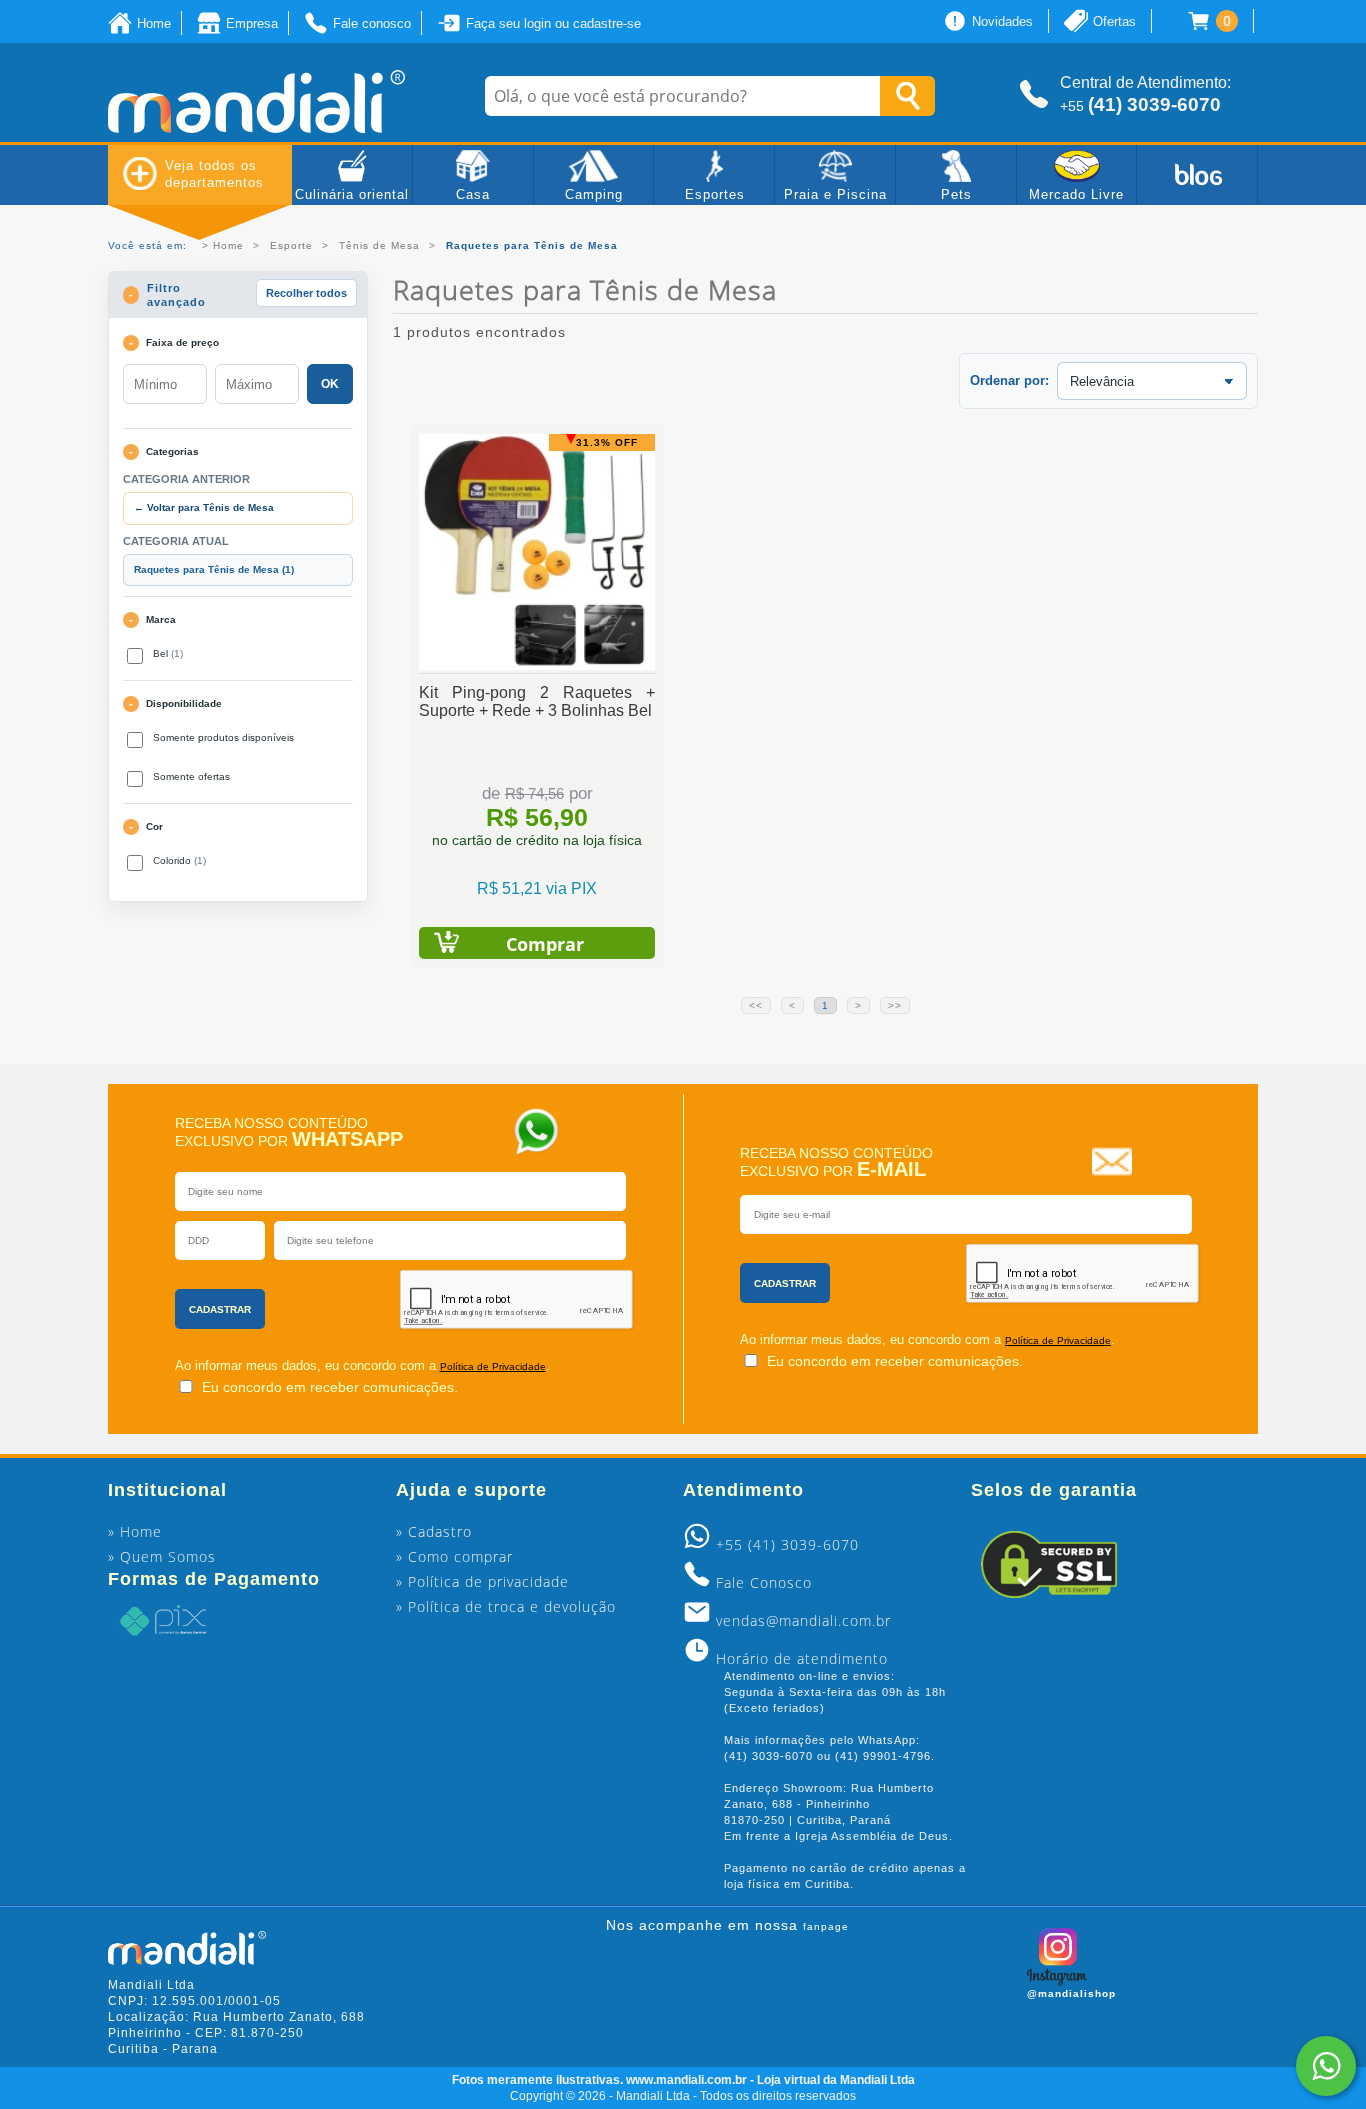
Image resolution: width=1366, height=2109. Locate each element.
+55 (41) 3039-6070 (787, 1544)
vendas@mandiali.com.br (803, 1620)
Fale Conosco (764, 1582)
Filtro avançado (176, 295)
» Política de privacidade (482, 1581)
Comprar (545, 944)
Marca (161, 619)
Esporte (291, 245)
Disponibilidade (184, 703)
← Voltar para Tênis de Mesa (204, 507)
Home (228, 245)
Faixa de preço (182, 342)
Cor (154, 826)
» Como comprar (454, 1556)
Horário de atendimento (802, 1658)
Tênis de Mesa (379, 245)
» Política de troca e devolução (506, 1606)
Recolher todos (306, 293)
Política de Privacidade (493, 1366)
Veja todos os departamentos (214, 174)
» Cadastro (434, 1531)
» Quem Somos (162, 1556)
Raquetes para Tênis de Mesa (214, 569)
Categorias (172, 451)
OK (330, 384)
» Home (135, 1531)
